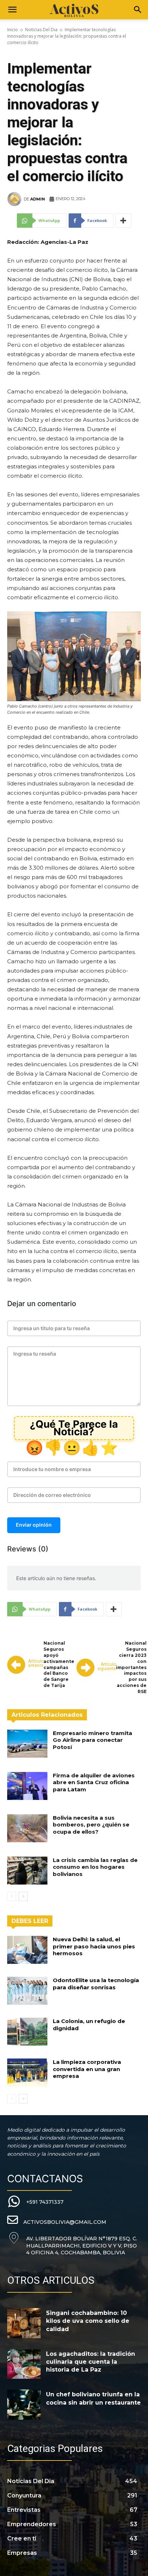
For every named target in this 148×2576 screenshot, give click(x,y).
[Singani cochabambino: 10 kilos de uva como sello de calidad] (24, 2323)
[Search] (138, 10)
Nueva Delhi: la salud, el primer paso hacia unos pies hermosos (94, 1946)
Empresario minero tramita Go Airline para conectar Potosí (92, 1740)
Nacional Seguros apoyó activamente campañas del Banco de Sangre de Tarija (59, 1664)
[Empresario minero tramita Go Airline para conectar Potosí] (27, 1744)
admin (38, 199)
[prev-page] (12, 1896)
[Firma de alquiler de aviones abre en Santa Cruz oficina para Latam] (27, 1786)
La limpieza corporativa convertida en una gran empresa (87, 2069)
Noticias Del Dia (41, 30)
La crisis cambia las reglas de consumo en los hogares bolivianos (95, 1867)
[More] (124, 221)
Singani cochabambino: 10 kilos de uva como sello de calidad (88, 2321)
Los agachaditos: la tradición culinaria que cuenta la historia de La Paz (91, 2362)
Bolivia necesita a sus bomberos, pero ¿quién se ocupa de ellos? (91, 1825)
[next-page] (23, 1896)
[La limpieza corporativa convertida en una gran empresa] (27, 2072)
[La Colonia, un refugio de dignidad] (27, 2032)
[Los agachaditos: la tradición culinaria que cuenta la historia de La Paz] (24, 2364)
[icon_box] (35, 2202)
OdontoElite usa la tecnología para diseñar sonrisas (96, 1984)
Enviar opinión (34, 1525)
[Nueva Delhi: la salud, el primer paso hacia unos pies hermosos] (27, 1950)
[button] (12, 10)
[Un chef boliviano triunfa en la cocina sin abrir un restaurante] (24, 2405)
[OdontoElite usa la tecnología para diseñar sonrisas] (27, 1991)
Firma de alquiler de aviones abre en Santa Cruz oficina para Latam (94, 1782)
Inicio (13, 30)
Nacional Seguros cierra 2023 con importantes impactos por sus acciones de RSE (131, 1667)
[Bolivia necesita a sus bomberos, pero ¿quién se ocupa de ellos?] (27, 1828)
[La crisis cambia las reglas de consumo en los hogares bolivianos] (27, 1871)
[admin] (15, 199)
